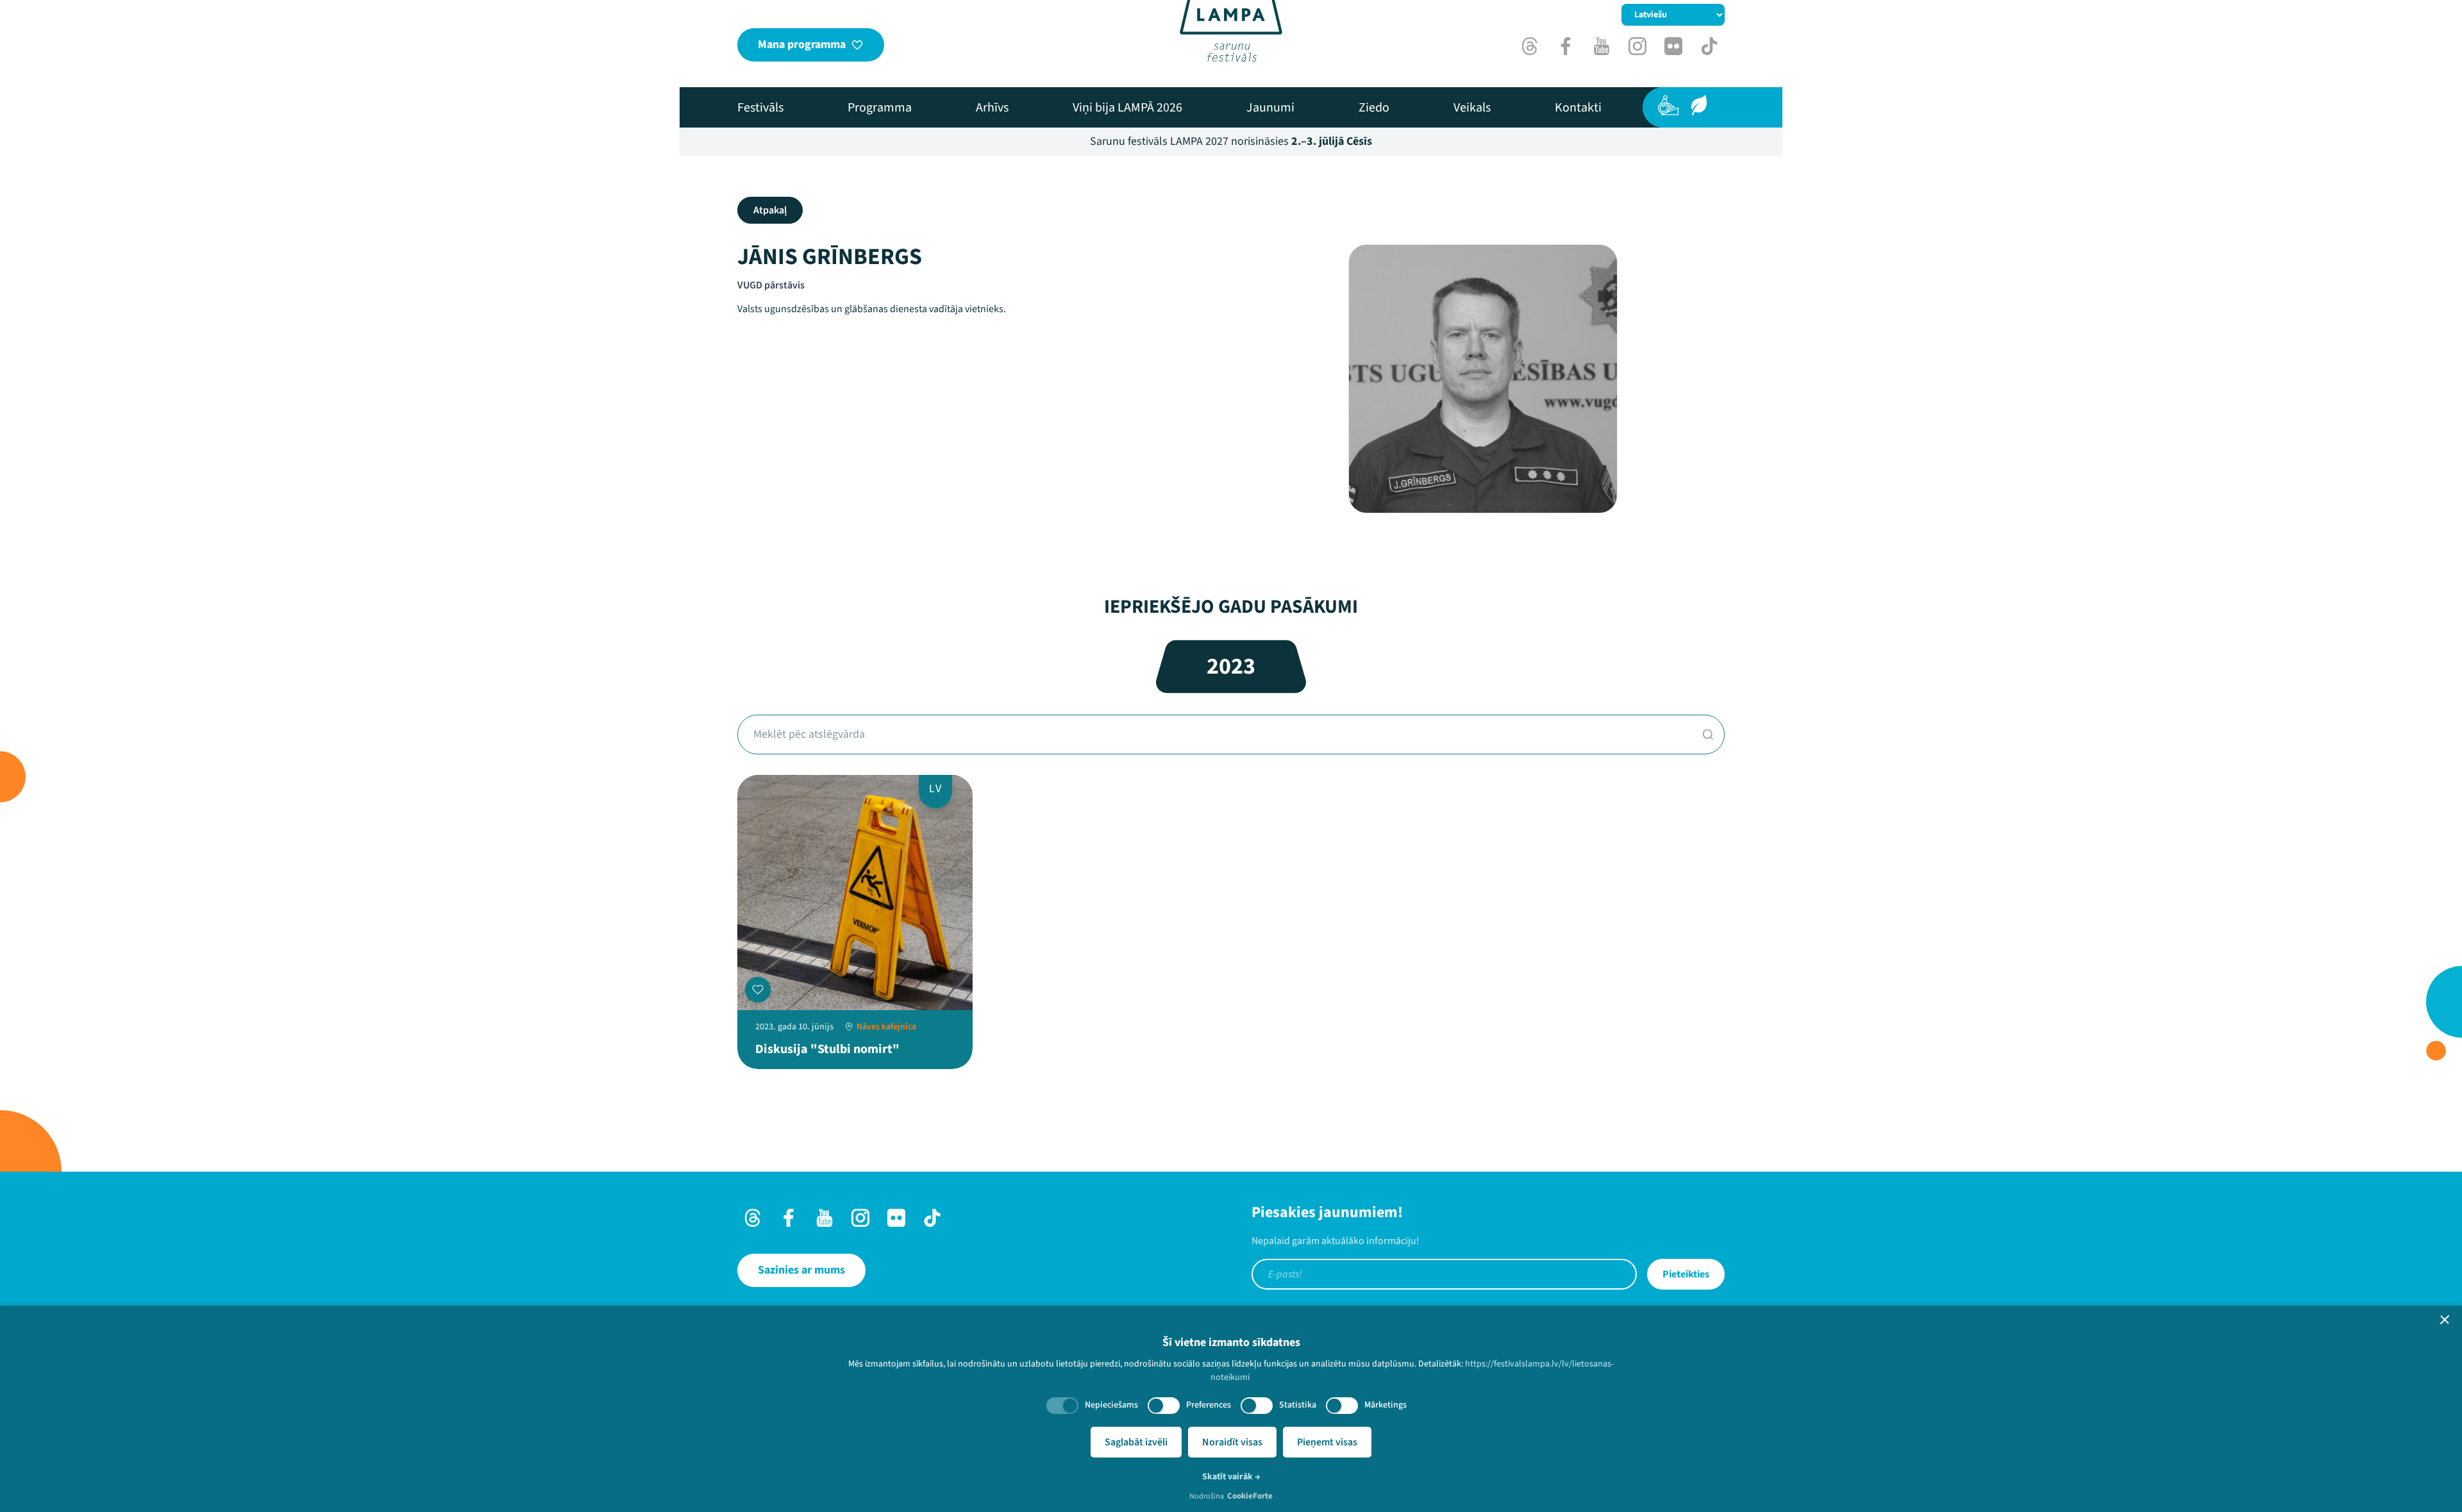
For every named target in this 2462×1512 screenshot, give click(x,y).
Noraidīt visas (1232, 1442)
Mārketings (1386, 1405)
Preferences (1209, 1405)
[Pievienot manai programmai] (758, 990)
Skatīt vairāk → (1231, 1477)
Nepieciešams (1111, 1405)
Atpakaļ (770, 210)
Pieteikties (1686, 1274)
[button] (2445, 1320)
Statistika (1298, 1405)
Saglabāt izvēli (1136, 1442)
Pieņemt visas (1327, 1442)
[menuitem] (760, 108)
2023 (1231, 666)
